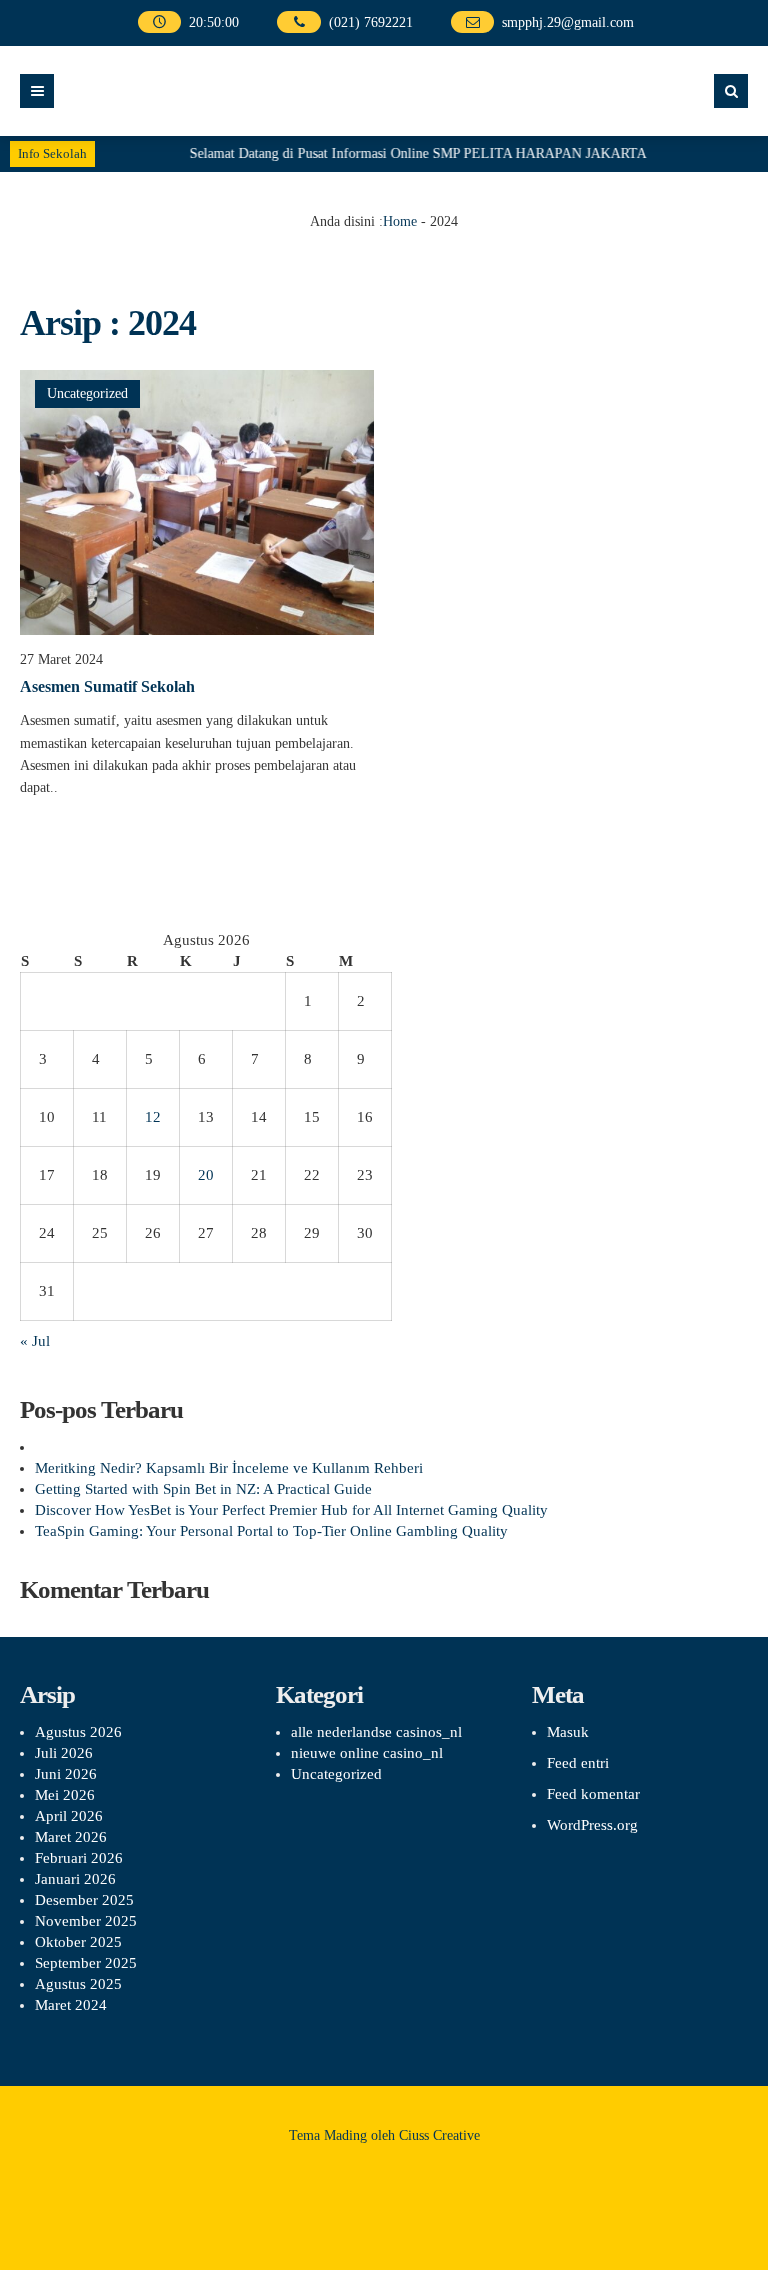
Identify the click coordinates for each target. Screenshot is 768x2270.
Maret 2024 (71, 2005)
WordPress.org (592, 1825)
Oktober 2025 (78, 1942)
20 (206, 1175)
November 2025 (86, 1921)
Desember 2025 (84, 1900)
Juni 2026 (66, 1774)
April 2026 (69, 1816)
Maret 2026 (71, 1837)
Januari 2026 (75, 1879)
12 (153, 1117)
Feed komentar (593, 1794)
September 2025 (86, 1963)
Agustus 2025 (78, 1984)
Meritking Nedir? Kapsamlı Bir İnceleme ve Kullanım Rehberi (229, 1468)
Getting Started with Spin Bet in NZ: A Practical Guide (203, 1489)
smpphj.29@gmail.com (568, 22)
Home (400, 221)
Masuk (568, 1732)
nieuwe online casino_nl (367, 1753)
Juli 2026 (64, 1753)
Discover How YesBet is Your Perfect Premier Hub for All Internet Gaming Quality (291, 1510)
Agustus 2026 (78, 1732)
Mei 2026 (65, 1795)
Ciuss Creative (439, 2135)
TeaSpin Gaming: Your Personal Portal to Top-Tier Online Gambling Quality (271, 1531)
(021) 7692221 (371, 22)
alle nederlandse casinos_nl (376, 1732)
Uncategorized (87, 393)
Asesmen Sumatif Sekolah (107, 686)
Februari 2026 (79, 1858)
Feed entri (578, 1763)
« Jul (35, 1341)
